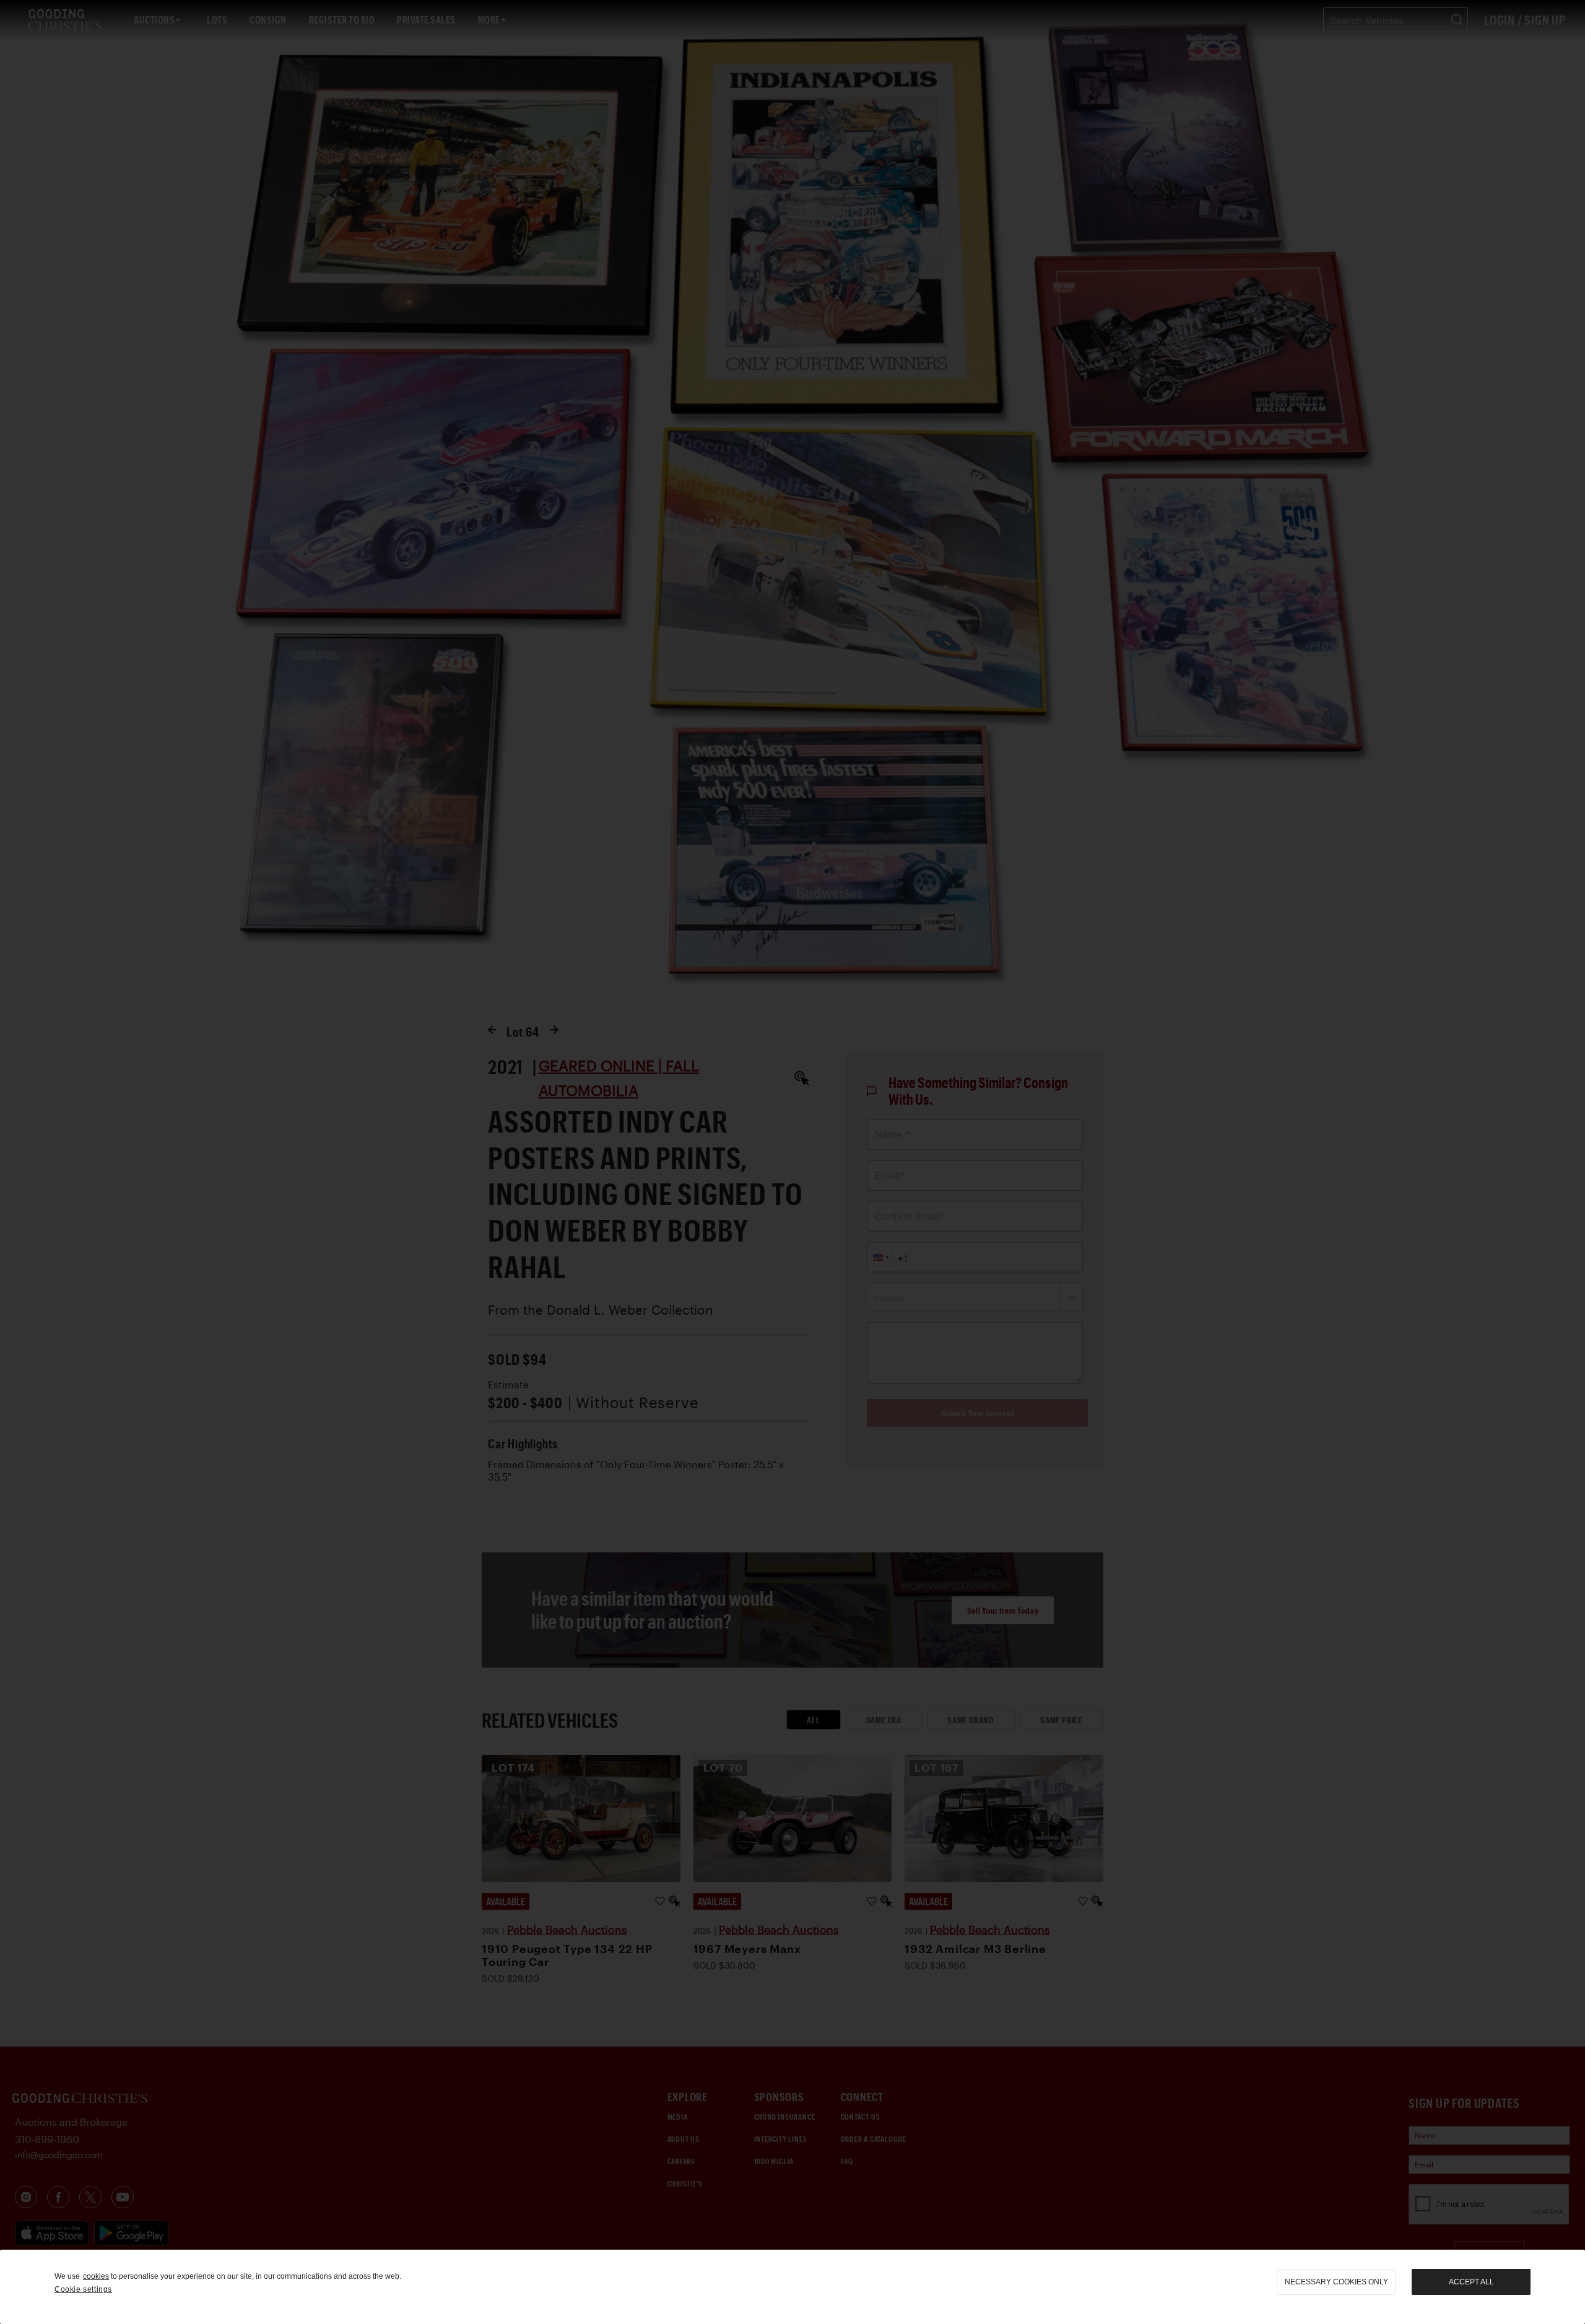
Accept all (1471, 2282)
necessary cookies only (1336, 2282)
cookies (96, 2276)
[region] (792, 2287)
